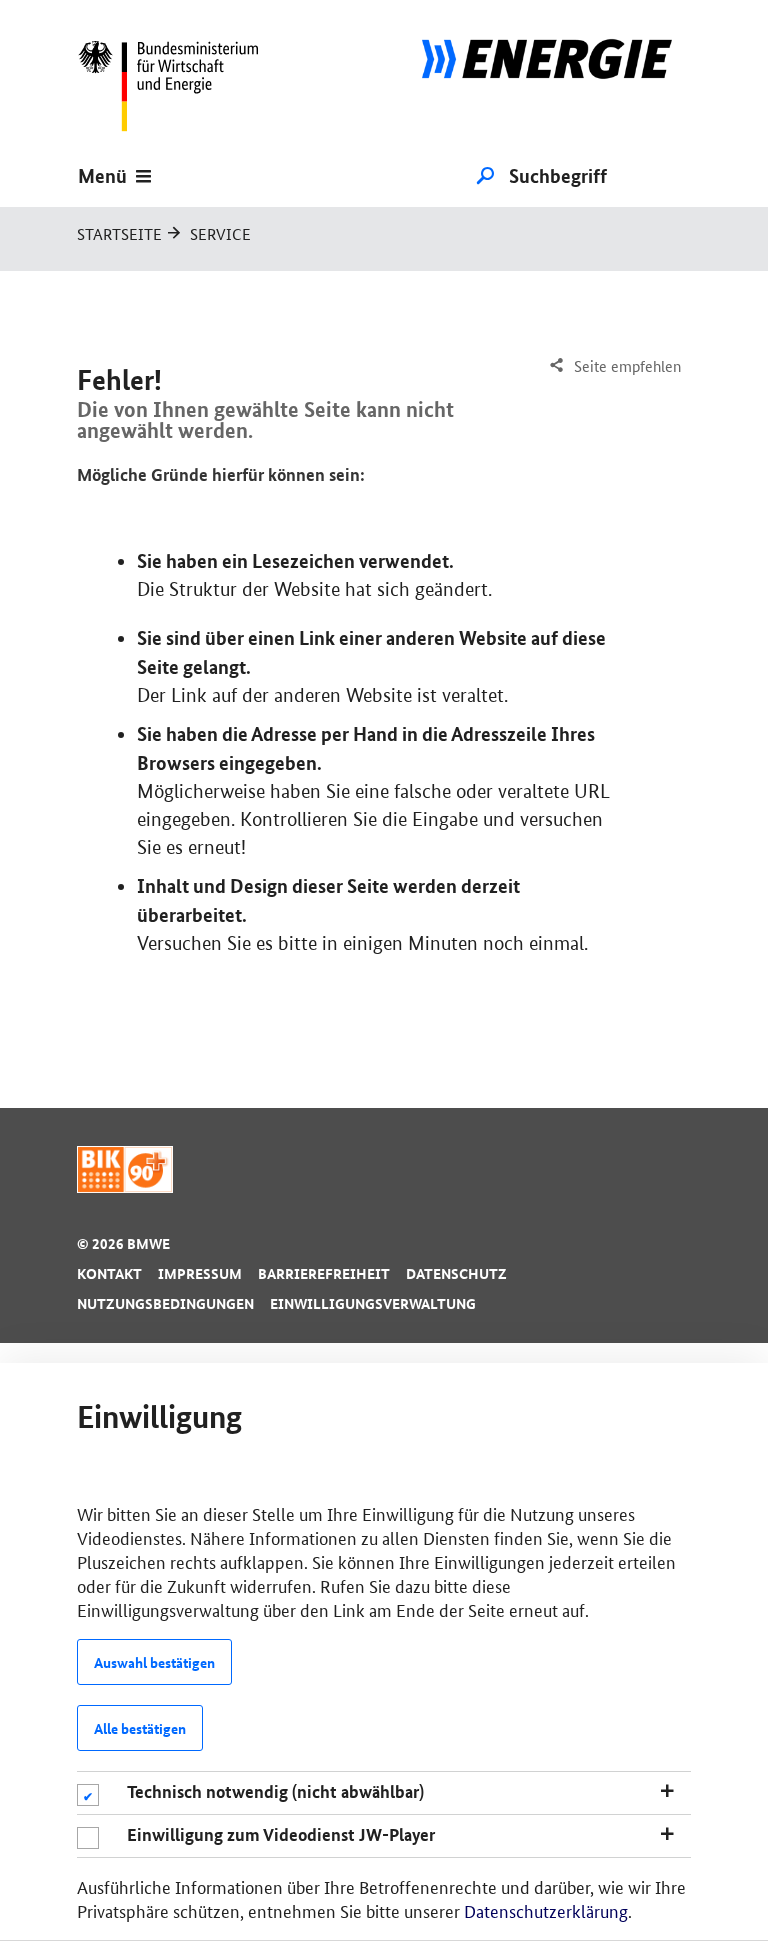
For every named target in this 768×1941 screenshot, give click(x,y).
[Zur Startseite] (547, 85)
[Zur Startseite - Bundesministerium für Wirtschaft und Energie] (177, 85)
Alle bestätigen (140, 1728)
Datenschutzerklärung (546, 1910)
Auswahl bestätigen (154, 1662)
